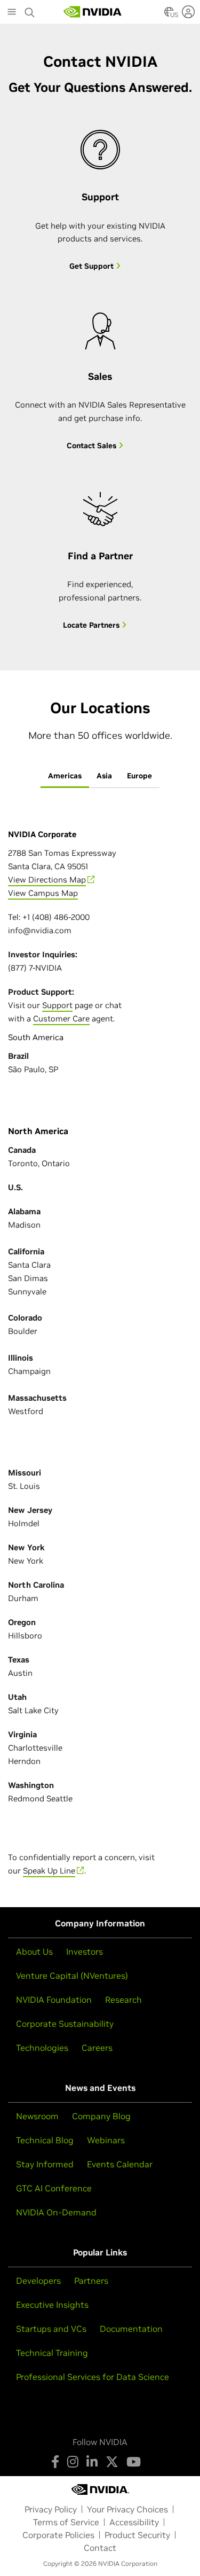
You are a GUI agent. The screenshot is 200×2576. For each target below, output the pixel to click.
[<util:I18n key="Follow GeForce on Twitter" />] (112, 2462)
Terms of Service (66, 2522)
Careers (97, 2048)
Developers (38, 2281)
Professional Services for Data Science (93, 2377)
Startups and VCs (51, 2329)
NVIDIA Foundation (54, 2000)
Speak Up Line (49, 1871)
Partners (91, 2281)
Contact (100, 2548)
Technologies (42, 2048)
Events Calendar (120, 2164)
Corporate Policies (58, 2535)
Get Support (93, 266)
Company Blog (101, 2116)
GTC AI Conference (54, 2188)
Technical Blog (45, 2140)
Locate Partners (92, 625)
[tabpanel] (100, 1317)
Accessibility (134, 2522)
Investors (85, 1951)
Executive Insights (52, 2305)
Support (57, 1005)
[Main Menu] (12, 13)
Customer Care (61, 1018)
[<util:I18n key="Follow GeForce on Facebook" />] (55, 2462)
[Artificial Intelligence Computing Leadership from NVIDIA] (93, 12)
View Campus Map (43, 893)
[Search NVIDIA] (30, 10)
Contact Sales (93, 446)
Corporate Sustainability (65, 2024)
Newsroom (37, 2116)
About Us (34, 1951)
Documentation (131, 2329)
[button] (169, 15)
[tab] (65, 776)
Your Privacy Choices (127, 2509)
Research (123, 2000)
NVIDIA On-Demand (56, 2212)
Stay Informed (45, 2164)
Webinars (106, 2140)
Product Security (137, 2535)
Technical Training (52, 2353)
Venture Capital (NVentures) (72, 1976)
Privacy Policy (51, 2509)
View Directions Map (47, 880)
